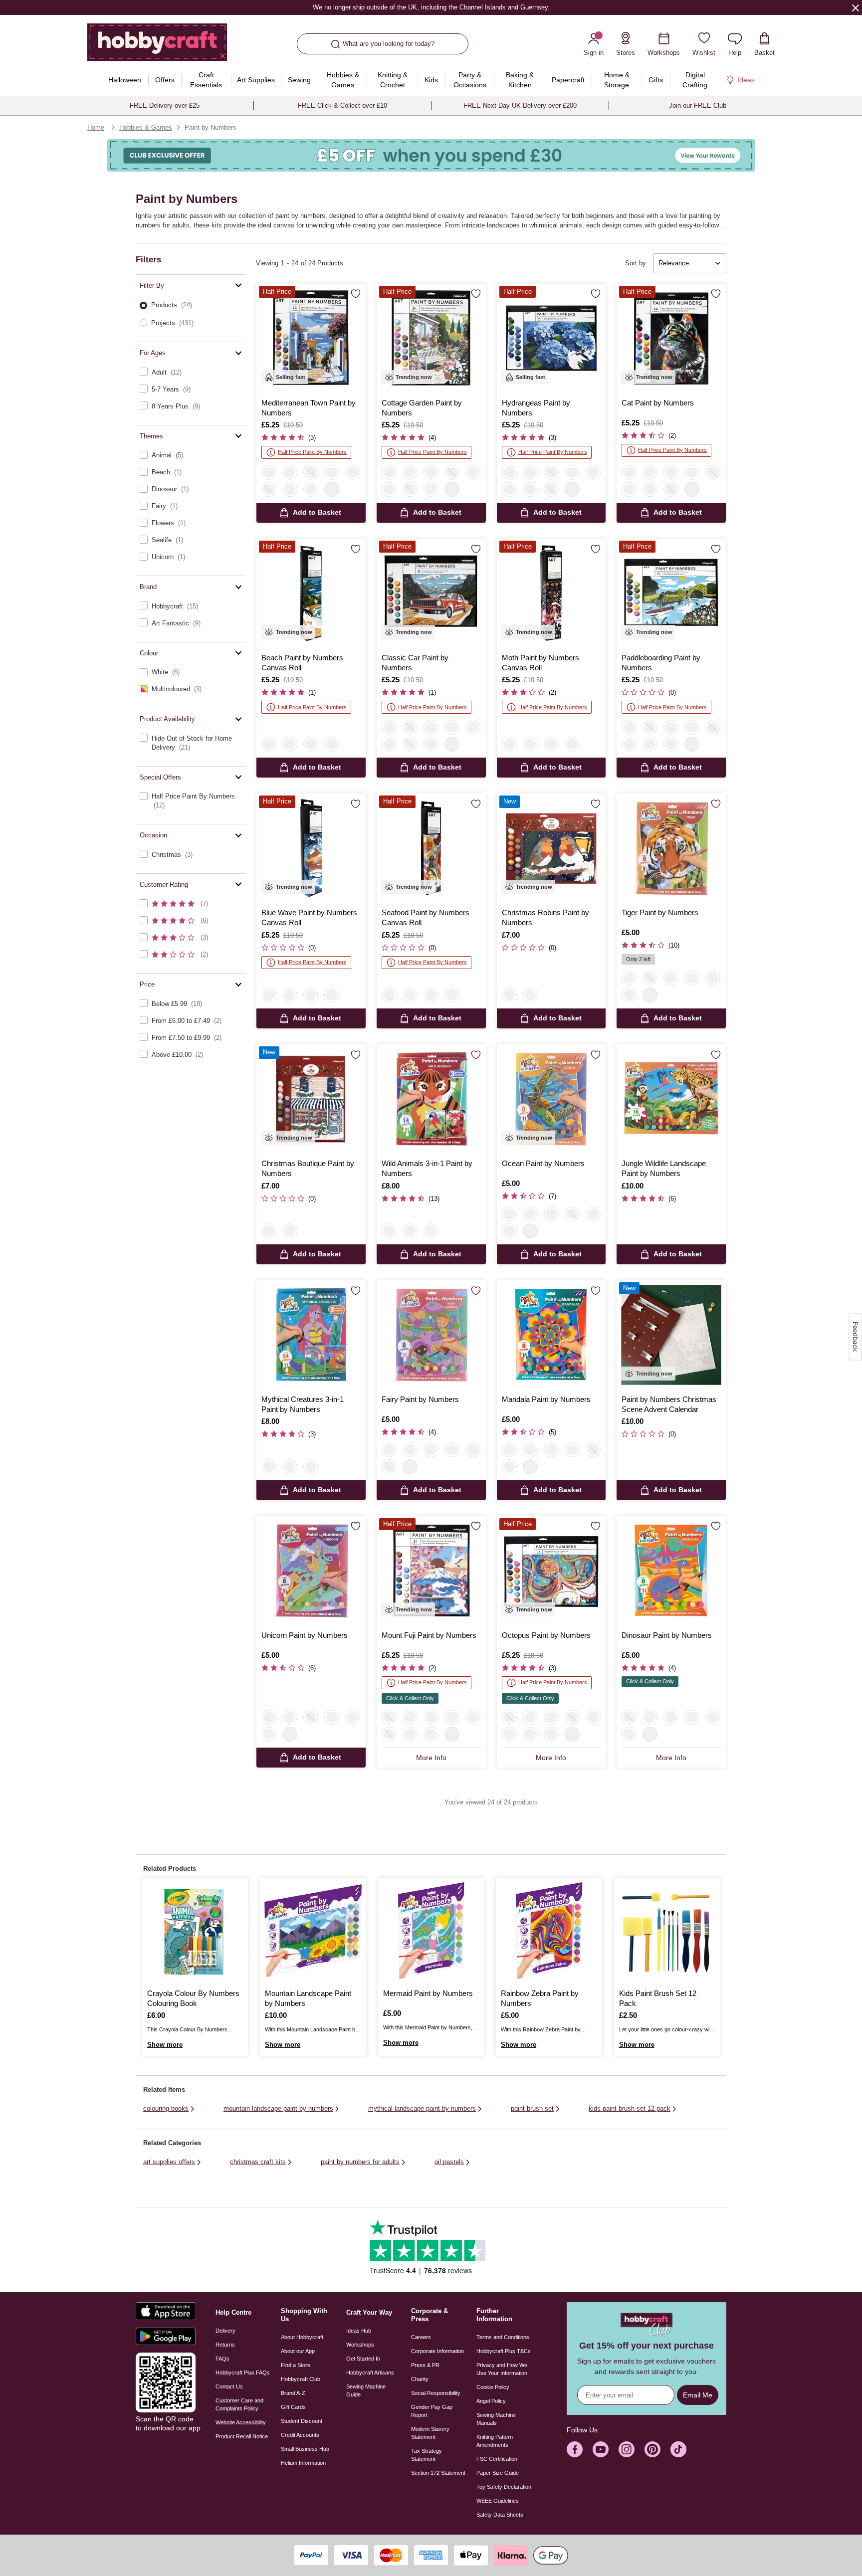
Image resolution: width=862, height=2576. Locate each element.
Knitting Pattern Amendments (495, 2441)
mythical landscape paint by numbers (422, 2108)
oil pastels (449, 2162)
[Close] (856, 7)
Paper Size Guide (498, 2473)
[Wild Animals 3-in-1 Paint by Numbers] (431, 1099)
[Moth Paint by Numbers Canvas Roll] (551, 593)
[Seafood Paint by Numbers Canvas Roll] (431, 848)
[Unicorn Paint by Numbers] (311, 1571)
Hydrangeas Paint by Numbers (536, 408)
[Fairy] (671, 978)
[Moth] (290, 744)
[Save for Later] (356, 294)
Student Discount (302, 2421)
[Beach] (269, 744)
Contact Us (229, 2386)
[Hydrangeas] (332, 472)
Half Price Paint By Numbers (312, 452)
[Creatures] (431, 1231)
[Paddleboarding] (290, 472)
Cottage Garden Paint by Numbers (422, 408)
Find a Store (296, 2365)
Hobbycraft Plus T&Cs (504, 2351)
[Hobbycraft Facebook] (575, 2449)
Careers (421, 2337)
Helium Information (303, 2463)
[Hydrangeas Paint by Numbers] (551, 338)
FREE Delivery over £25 (165, 105)
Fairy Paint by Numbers (420, 1399)
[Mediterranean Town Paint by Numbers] (311, 338)
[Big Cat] (629, 978)
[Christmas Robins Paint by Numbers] (551, 848)
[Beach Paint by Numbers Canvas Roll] (311, 593)
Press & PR (425, 2365)
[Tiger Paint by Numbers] (671, 848)
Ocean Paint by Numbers (543, 1163)
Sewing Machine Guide (366, 2390)
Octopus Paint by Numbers (546, 1635)
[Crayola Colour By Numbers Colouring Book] (195, 1931)
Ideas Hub (359, 2331)
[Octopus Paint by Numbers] (551, 1571)
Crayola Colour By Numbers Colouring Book (193, 1998)
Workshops (360, 2345)
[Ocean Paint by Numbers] (551, 1099)
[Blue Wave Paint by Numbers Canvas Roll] (311, 848)
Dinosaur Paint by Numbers (667, 1635)
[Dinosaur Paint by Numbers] (671, 1571)
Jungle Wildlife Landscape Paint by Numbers (664, 1168)
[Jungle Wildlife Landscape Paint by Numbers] (671, 1099)
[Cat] (290, 489)
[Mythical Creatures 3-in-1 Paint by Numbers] (311, 1335)
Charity (420, 2379)
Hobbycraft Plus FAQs (243, 2373)
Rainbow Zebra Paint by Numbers (540, 1998)
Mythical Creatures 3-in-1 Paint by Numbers (303, 1404)
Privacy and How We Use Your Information (502, 2369)
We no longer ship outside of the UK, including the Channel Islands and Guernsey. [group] (431, 7)
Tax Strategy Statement (427, 2455)
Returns (225, 2345)
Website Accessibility (241, 2422)
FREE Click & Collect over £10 (342, 105)
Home (96, 127)
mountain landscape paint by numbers (278, 2108)
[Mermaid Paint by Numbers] (431, 1931)
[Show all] (332, 489)
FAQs (222, 2359)
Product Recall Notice (242, 2436)
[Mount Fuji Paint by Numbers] (431, 1571)
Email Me (698, 2395)
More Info (431, 1758)
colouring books (166, 2108)
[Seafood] (332, 744)
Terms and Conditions (503, 2337)
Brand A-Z (293, 2393)
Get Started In (363, 2359)
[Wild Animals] (389, 1231)
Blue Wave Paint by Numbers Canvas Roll (309, 917)
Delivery (225, 2331)
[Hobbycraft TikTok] (678, 2449)
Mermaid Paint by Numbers (428, 1993)
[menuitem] (124, 80)
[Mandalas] (410, 1231)
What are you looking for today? (389, 44)
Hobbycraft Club (301, 2379)
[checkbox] (191, 372)
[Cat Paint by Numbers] (671, 338)
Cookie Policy (493, 2387)
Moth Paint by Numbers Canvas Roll (540, 663)
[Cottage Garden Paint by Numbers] (431, 338)
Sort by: (637, 263)
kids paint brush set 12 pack (630, 2108)
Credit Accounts (300, 2435)
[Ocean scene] (713, 978)
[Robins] (509, 995)
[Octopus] (311, 472)
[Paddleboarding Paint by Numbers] (671, 593)
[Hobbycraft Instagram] (627, 2449)
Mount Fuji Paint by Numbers (429, 1635)
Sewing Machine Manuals (496, 2419)
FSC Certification (497, 2459)
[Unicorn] (629, 995)
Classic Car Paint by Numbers (415, 663)
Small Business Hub (305, 2449)
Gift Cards (293, 2407)
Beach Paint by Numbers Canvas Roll (302, 663)
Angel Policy (491, 2401)
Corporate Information (437, 2351)
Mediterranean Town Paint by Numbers (309, 408)
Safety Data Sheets (500, 2515)
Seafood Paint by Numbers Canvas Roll (426, 917)
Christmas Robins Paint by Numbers (545, 917)
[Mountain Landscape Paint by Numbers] (313, 1931)
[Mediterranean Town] (269, 472)
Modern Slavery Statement (430, 2433)
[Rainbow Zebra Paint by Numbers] (549, 1931)
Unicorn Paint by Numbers (305, 1635)
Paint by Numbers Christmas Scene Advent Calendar (669, 1404)
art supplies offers (169, 2162)
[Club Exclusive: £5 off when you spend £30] (431, 155)
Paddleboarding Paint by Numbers (661, 663)
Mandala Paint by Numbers (546, 1399)
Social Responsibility (436, 2393)
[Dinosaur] (650, 978)
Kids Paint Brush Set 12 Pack (658, 1998)
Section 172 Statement (438, 2473)
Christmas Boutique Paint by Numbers (308, 1168)
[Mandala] (692, 978)
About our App (298, 2351)
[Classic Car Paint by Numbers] (431, 593)
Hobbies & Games (146, 127)
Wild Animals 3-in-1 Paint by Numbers (427, 1168)
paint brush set (532, 2108)
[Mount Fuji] (269, 489)
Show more (165, 2045)
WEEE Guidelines (498, 2501)
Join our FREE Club (698, 105)
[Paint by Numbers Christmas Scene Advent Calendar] (671, 1335)
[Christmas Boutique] (530, 995)
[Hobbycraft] (157, 46)
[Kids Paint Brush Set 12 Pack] (667, 1931)
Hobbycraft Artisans (370, 2373)
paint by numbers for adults (360, 2162)
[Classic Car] (353, 472)
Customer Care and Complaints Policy (239, 2404)
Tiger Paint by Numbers (660, 912)
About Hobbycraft (302, 2337)
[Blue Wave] (311, 744)
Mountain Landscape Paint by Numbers (308, 1998)
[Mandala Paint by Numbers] (551, 1335)
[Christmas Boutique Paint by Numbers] (311, 1099)
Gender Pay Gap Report (432, 2411)
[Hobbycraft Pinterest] (652, 2449)
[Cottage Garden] (311, 489)
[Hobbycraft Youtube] (601, 2449)
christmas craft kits (258, 2162)
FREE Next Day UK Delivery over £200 (520, 105)
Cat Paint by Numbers (658, 403)
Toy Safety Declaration (504, 2487)
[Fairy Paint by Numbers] (431, 1335)
